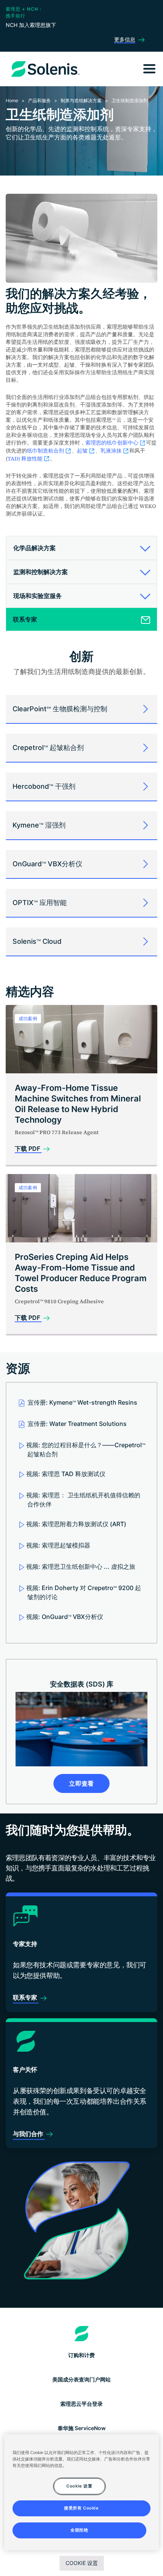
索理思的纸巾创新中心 (112, 443)
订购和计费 (81, 2355)
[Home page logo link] (82, 2334)
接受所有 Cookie (81, 2508)
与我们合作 (29, 2134)
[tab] (81, 548)
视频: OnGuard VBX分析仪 (65, 1617)
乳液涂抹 (111, 451)
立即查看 (81, 1783)
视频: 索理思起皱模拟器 (58, 1545)
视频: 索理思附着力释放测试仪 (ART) (76, 1524)
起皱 (82, 451)
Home (12, 100)
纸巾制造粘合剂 (45, 451)
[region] (82, 2492)
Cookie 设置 (82, 2563)
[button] (79, 548)
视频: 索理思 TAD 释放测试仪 (66, 1474)
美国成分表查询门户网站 (81, 2379)
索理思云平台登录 (81, 2404)
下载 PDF (28, 1149)
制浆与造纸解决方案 (81, 100)
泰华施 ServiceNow (82, 2428)
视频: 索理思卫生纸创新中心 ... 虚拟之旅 (81, 1566)
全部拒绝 (79, 2530)
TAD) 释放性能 (25, 459)
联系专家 (26, 1997)
